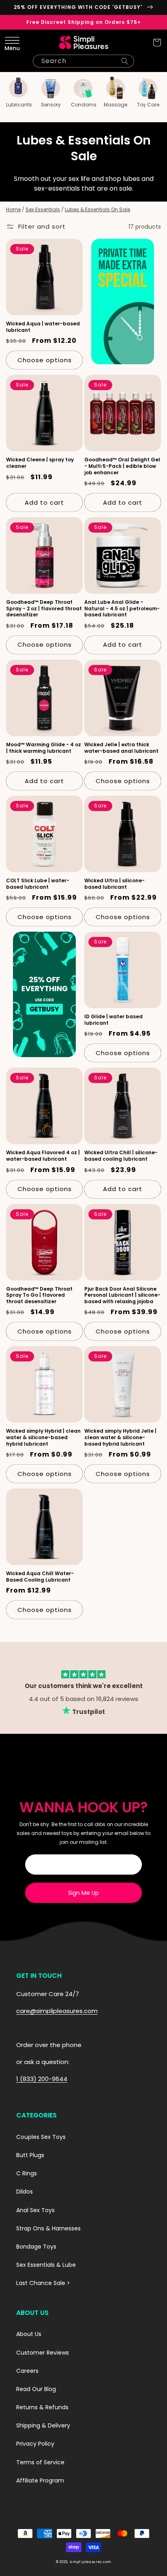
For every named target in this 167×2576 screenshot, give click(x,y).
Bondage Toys (36, 2247)
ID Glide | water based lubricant (113, 1020)
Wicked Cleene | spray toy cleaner (40, 463)
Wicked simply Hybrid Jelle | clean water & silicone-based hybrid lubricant (120, 1437)
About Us (29, 2334)
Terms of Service (40, 2462)
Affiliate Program (40, 2480)
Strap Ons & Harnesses (48, 2228)
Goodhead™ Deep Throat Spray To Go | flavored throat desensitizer (39, 1295)
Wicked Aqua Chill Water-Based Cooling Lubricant (40, 1577)
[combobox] (83, 61)
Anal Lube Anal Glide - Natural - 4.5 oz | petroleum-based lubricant (122, 608)
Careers (27, 2371)
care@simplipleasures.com (57, 2011)
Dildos (25, 2192)
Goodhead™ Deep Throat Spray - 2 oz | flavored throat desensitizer (44, 608)
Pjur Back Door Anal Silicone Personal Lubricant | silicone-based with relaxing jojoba (122, 1295)
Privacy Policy (35, 2444)
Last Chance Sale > (43, 2283)
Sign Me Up (83, 1893)
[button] (10, 42)
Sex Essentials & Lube (46, 2265)
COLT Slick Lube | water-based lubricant (38, 884)
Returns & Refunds (42, 2407)
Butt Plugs (30, 2155)
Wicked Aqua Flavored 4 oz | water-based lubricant (43, 1156)
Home (13, 209)
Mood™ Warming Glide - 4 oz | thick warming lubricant (44, 748)
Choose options (45, 360)
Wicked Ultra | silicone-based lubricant (115, 884)
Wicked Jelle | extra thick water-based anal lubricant (121, 748)
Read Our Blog (36, 2389)
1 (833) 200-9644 (42, 2079)
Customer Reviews (43, 2353)
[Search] (125, 61)
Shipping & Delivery (43, 2425)
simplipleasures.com (90, 2562)
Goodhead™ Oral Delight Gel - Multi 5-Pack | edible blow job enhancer (122, 466)
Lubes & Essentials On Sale (97, 209)
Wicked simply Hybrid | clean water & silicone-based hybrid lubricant (43, 1437)
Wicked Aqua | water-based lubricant (43, 327)
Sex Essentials (43, 209)
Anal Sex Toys (35, 2210)
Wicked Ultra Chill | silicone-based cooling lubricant (121, 1156)
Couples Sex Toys (41, 2137)
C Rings (27, 2173)
